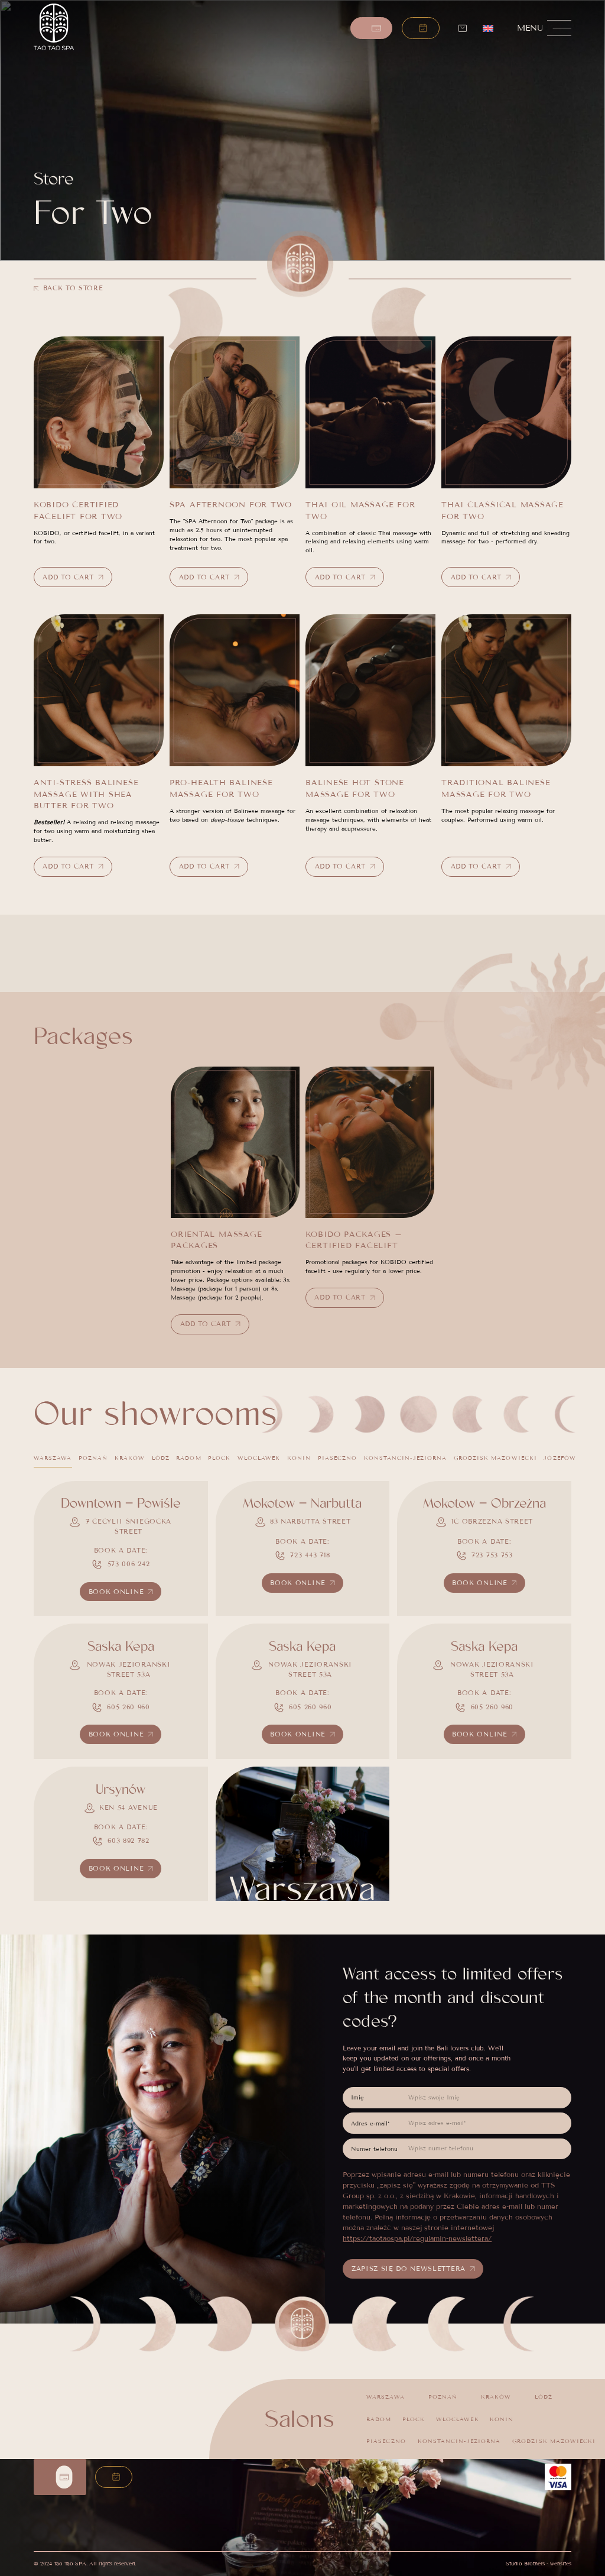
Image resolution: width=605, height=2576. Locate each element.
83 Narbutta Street (310, 1521)
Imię (357, 2097)
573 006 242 (129, 1564)
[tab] (53, 1459)
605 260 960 (129, 1707)
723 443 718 (310, 1555)
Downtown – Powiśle (121, 1504)
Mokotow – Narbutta (302, 1504)
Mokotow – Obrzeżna (484, 1504)
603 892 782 (129, 1841)
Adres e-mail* (370, 2123)
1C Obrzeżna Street (492, 1521)
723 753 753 (492, 1555)
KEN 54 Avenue (129, 1807)
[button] (421, 28)
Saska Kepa (121, 1647)
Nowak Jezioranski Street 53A (129, 1669)
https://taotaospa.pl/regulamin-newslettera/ (417, 2238)
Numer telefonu (374, 2149)
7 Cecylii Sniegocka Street (129, 1526)
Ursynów (121, 1790)
